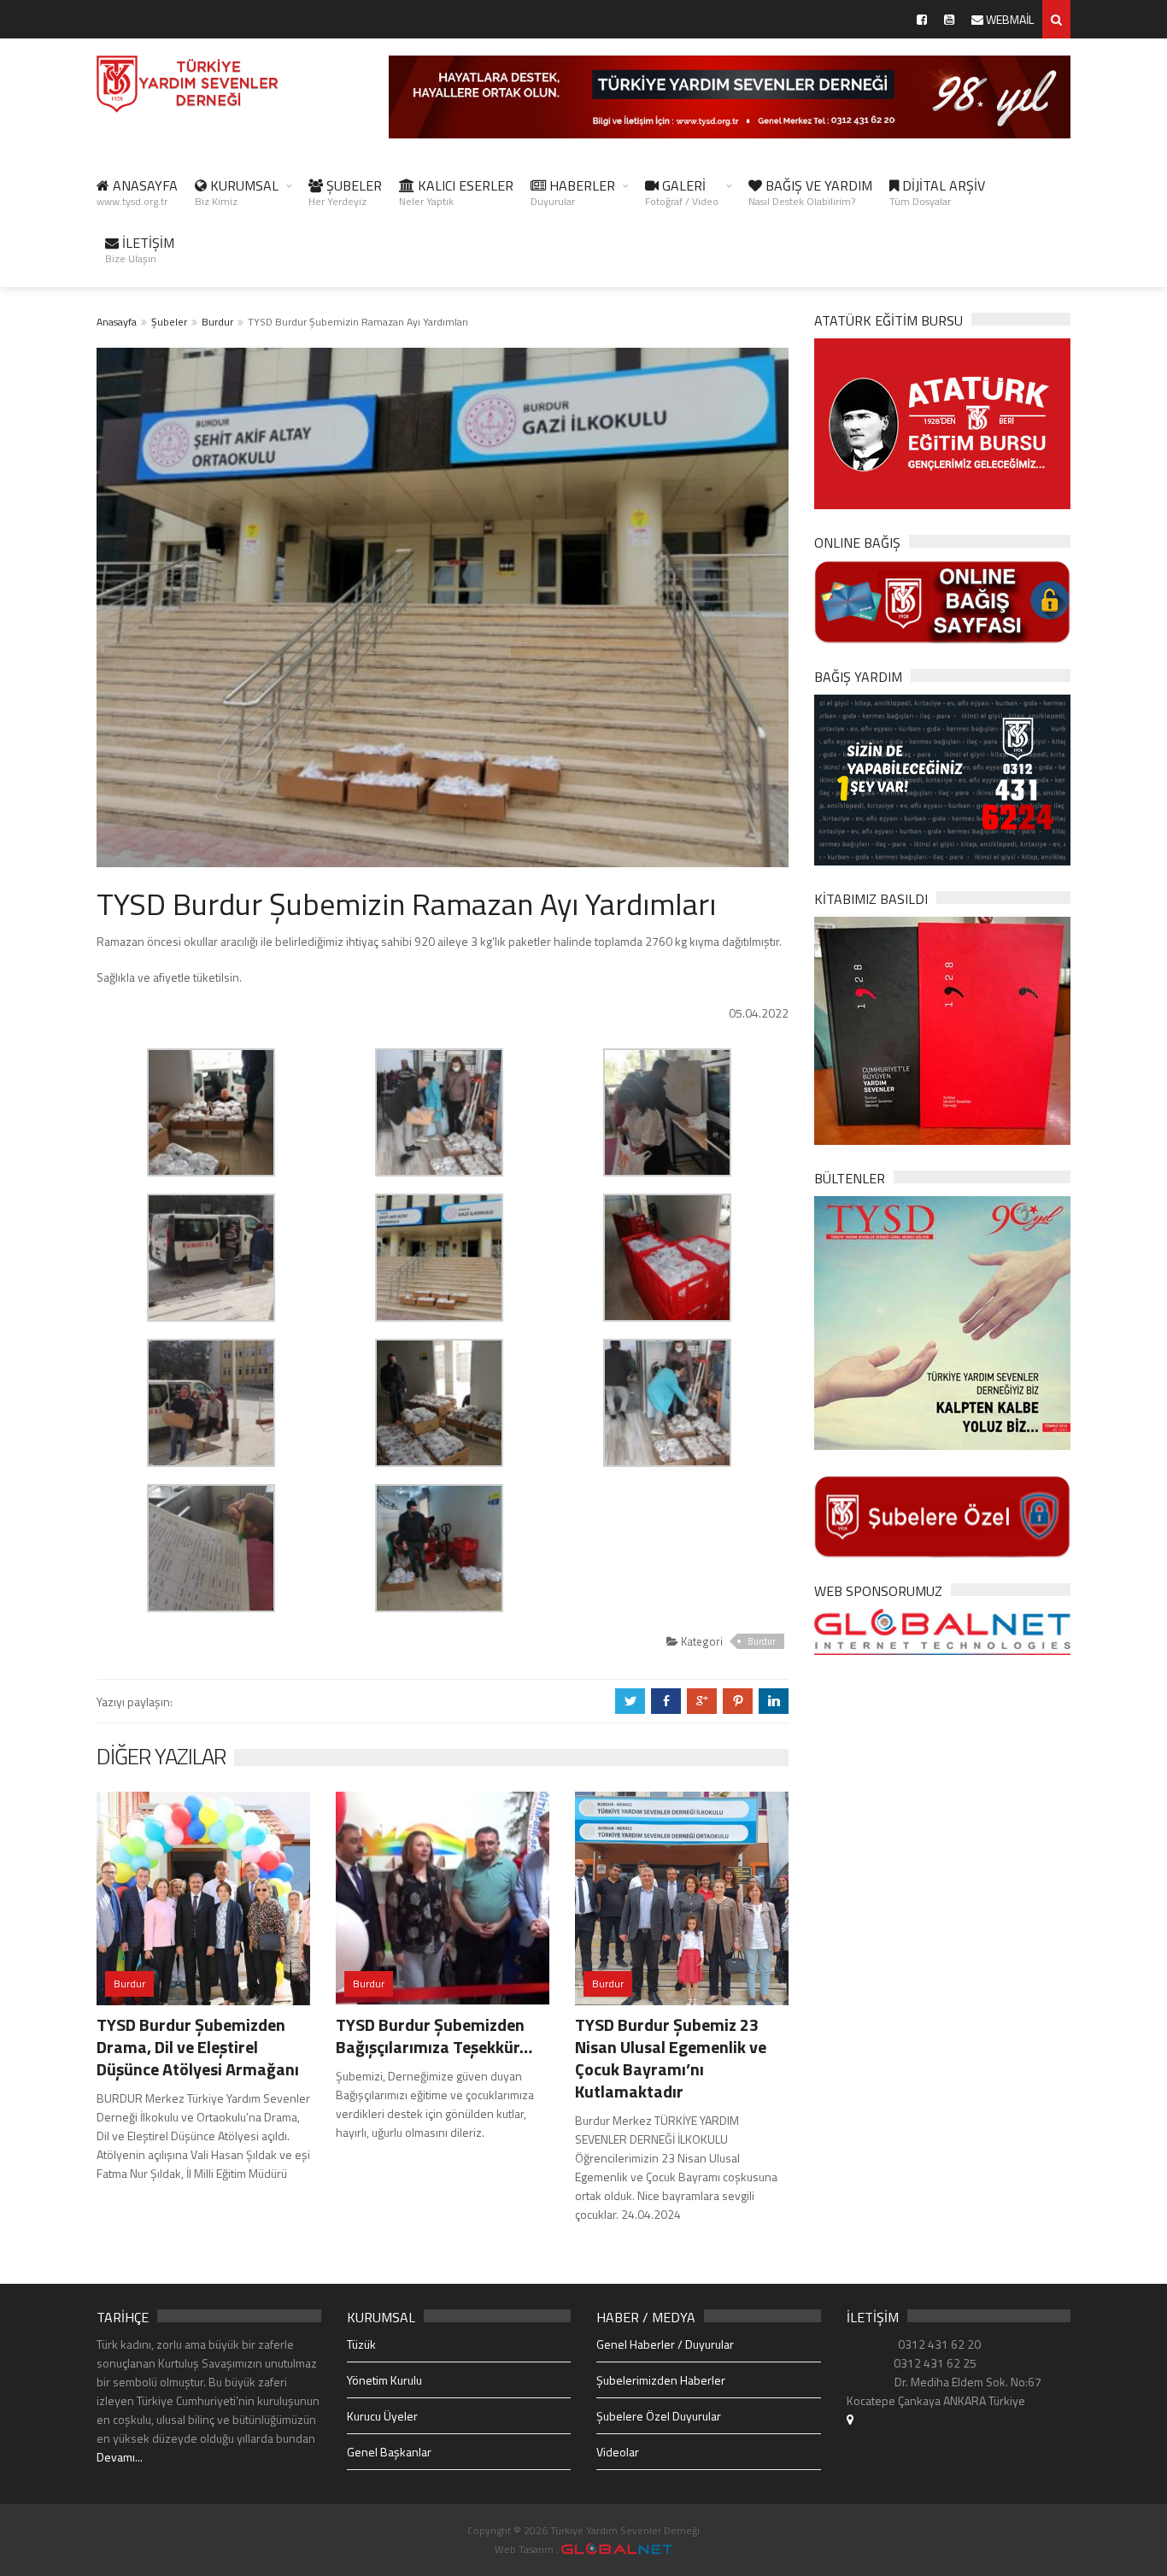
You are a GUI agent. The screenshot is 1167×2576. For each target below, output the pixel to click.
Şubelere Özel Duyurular (659, 2416)
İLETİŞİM (140, 249)
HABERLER (573, 192)
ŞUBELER (345, 192)
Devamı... (120, 2457)
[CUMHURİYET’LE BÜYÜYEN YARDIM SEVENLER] (942, 1029)
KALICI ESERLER (456, 192)
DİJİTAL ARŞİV (937, 192)
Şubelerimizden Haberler (661, 2380)
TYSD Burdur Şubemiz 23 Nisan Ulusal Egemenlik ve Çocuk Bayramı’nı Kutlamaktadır (671, 2058)
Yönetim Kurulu (384, 2380)
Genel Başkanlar (389, 2452)
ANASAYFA (137, 192)
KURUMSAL (237, 192)
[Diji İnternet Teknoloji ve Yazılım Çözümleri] (617, 2549)
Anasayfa (117, 322)
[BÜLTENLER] (942, 1321)
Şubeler (169, 322)
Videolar (618, 2452)
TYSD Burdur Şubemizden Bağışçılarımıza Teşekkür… (434, 2036)
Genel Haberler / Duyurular (665, 2344)
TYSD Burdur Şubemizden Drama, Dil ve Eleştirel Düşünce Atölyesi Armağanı (198, 2047)
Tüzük (361, 2344)
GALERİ (682, 192)
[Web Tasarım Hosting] (942, 1631)
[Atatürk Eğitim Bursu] (942, 422)
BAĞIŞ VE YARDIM (810, 192)
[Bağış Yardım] (942, 778)
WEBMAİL (1009, 19)
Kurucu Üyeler (382, 2416)
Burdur (217, 322)
